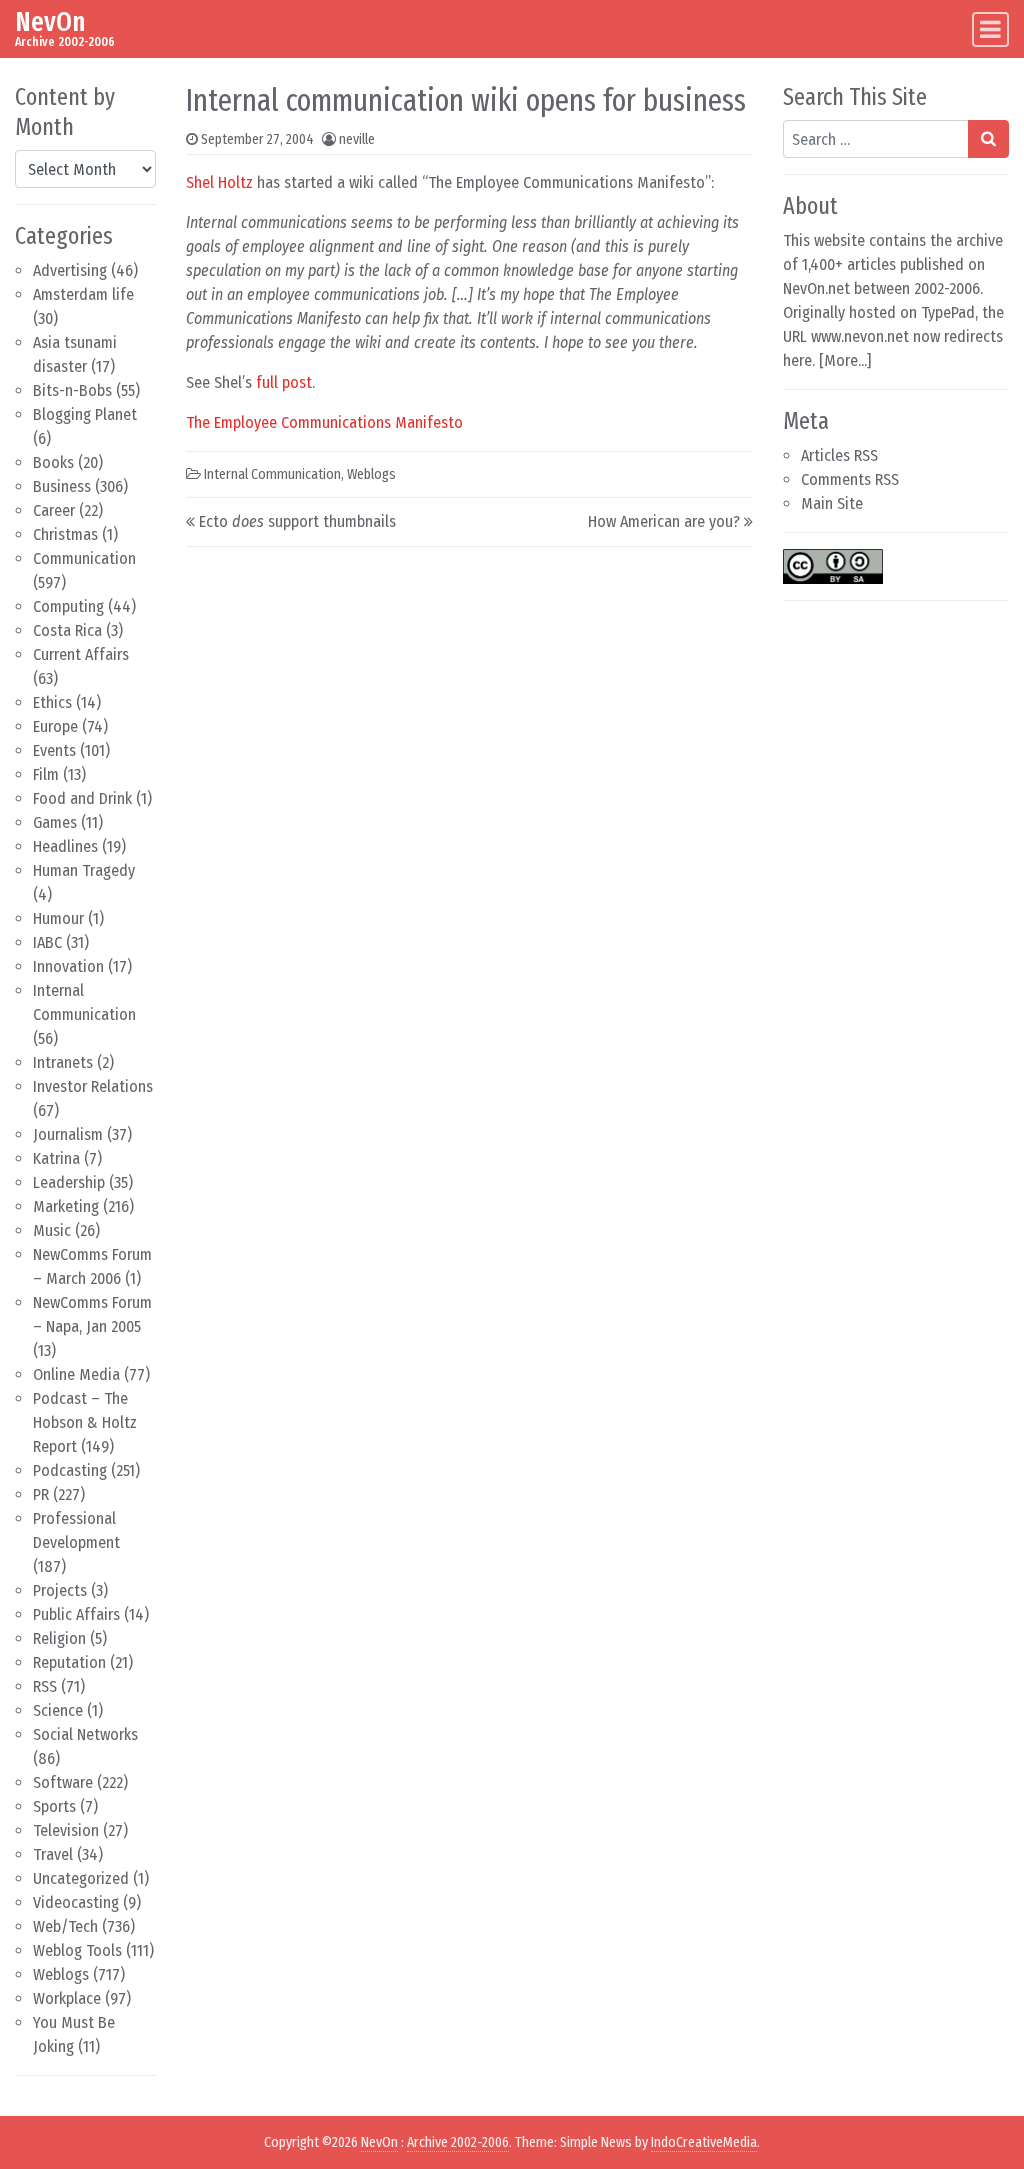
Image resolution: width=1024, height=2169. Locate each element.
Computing (68, 606)
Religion (59, 1638)
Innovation (68, 966)
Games (55, 822)
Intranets (63, 1062)
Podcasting (70, 1470)
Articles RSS (839, 455)
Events (54, 750)
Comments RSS (850, 479)
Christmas (65, 534)
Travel (53, 1854)
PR (41, 1494)
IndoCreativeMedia (704, 2142)
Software (63, 1782)
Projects (60, 1590)
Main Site (832, 503)
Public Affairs (76, 1614)
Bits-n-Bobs (72, 390)
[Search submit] (988, 139)
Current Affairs (81, 654)
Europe (55, 726)
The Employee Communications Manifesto (324, 422)
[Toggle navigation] (990, 29)
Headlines (65, 846)
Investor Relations (93, 1086)
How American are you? (664, 521)
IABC (47, 942)
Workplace (67, 1998)
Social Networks (85, 1734)
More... (845, 360)
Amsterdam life (83, 294)
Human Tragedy (84, 870)
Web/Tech (65, 1926)
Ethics (52, 702)
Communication (84, 558)
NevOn (50, 21)
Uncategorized (81, 1878)
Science (58, 1710)
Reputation (69, 1662)
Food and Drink (82, 798)
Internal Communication (272, 474)
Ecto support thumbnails (297, 521)
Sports (54, 1806)
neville (357, 139)
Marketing (66, 1206)
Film (46, 774)
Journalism (68, 1134)
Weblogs (61, 1974)
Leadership (69, 1182)
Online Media (76, 1374)
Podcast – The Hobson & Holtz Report (85, 1422)
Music (52, 1230)
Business (62, 486)
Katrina (56, 1158)
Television (66, 1830)
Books (53, 462)
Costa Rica (67, 630)
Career (54, 510)
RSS (45, 1686)
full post (284, 382)
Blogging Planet (85, 414)
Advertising (70, 270)
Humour (58, 918)
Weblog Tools (77, 1950)
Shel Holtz (219, 182)
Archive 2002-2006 (458, 2142)
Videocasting (76, 1902)
